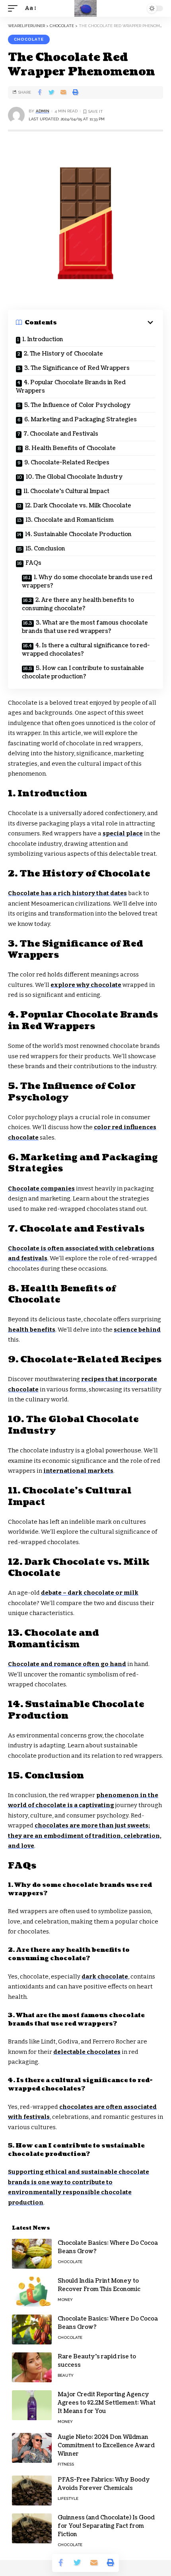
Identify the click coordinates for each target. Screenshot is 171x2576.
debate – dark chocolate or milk (90, 1593)
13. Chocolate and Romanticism (70, 520)
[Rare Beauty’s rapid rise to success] (32, 2367)
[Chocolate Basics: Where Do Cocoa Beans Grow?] (32, 2254)
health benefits (32, 1330)
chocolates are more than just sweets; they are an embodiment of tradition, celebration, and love (85, 1836)
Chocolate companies (41, 1189)
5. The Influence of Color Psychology (78, 405)
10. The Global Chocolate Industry (74, 477)
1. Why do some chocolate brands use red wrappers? (87, 582)
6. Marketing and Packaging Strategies (81, 420)
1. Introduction (43, 339)
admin (43, 111)
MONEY (65, 2300)
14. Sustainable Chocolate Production (78, 534)
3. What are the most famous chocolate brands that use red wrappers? (85, 627)
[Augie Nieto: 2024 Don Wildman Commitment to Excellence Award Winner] (32, 2448)
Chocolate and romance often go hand (67, 1664)
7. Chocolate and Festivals (61, 434)
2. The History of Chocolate (63, 354)
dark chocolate (105, 1977)
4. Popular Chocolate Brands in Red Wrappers (71, 387)
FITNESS (66, 2464)
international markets (78, 1471)
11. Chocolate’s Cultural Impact (66, 491)
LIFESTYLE (68, 2498)
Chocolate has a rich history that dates (67, 893)
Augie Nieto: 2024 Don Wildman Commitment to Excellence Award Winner (106, 2445)
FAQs (33, 563)
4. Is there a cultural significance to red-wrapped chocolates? (86, 650)
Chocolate (29, 39)
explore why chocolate (86, 985)
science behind (137, 1330)
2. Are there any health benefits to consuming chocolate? (78, 604)
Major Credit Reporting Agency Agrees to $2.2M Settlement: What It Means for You (107, 2403)
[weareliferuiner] (85, 8)
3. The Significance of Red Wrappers (77, 368)
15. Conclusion (45, 549)
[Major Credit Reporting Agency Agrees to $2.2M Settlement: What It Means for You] (32, 2405)
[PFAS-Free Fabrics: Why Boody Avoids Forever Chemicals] (32, 2491)
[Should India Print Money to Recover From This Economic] (32, 2292)
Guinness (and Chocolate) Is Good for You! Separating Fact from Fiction (106, 2526)
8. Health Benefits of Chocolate (70, 448)
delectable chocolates (87, 2052)
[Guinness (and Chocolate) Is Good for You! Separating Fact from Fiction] (32, 2528)
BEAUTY (66, 2375)
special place (123, 833)
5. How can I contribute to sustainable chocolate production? (83, 672)
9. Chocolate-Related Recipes (67, 463)
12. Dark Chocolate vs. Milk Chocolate (78, 506)
